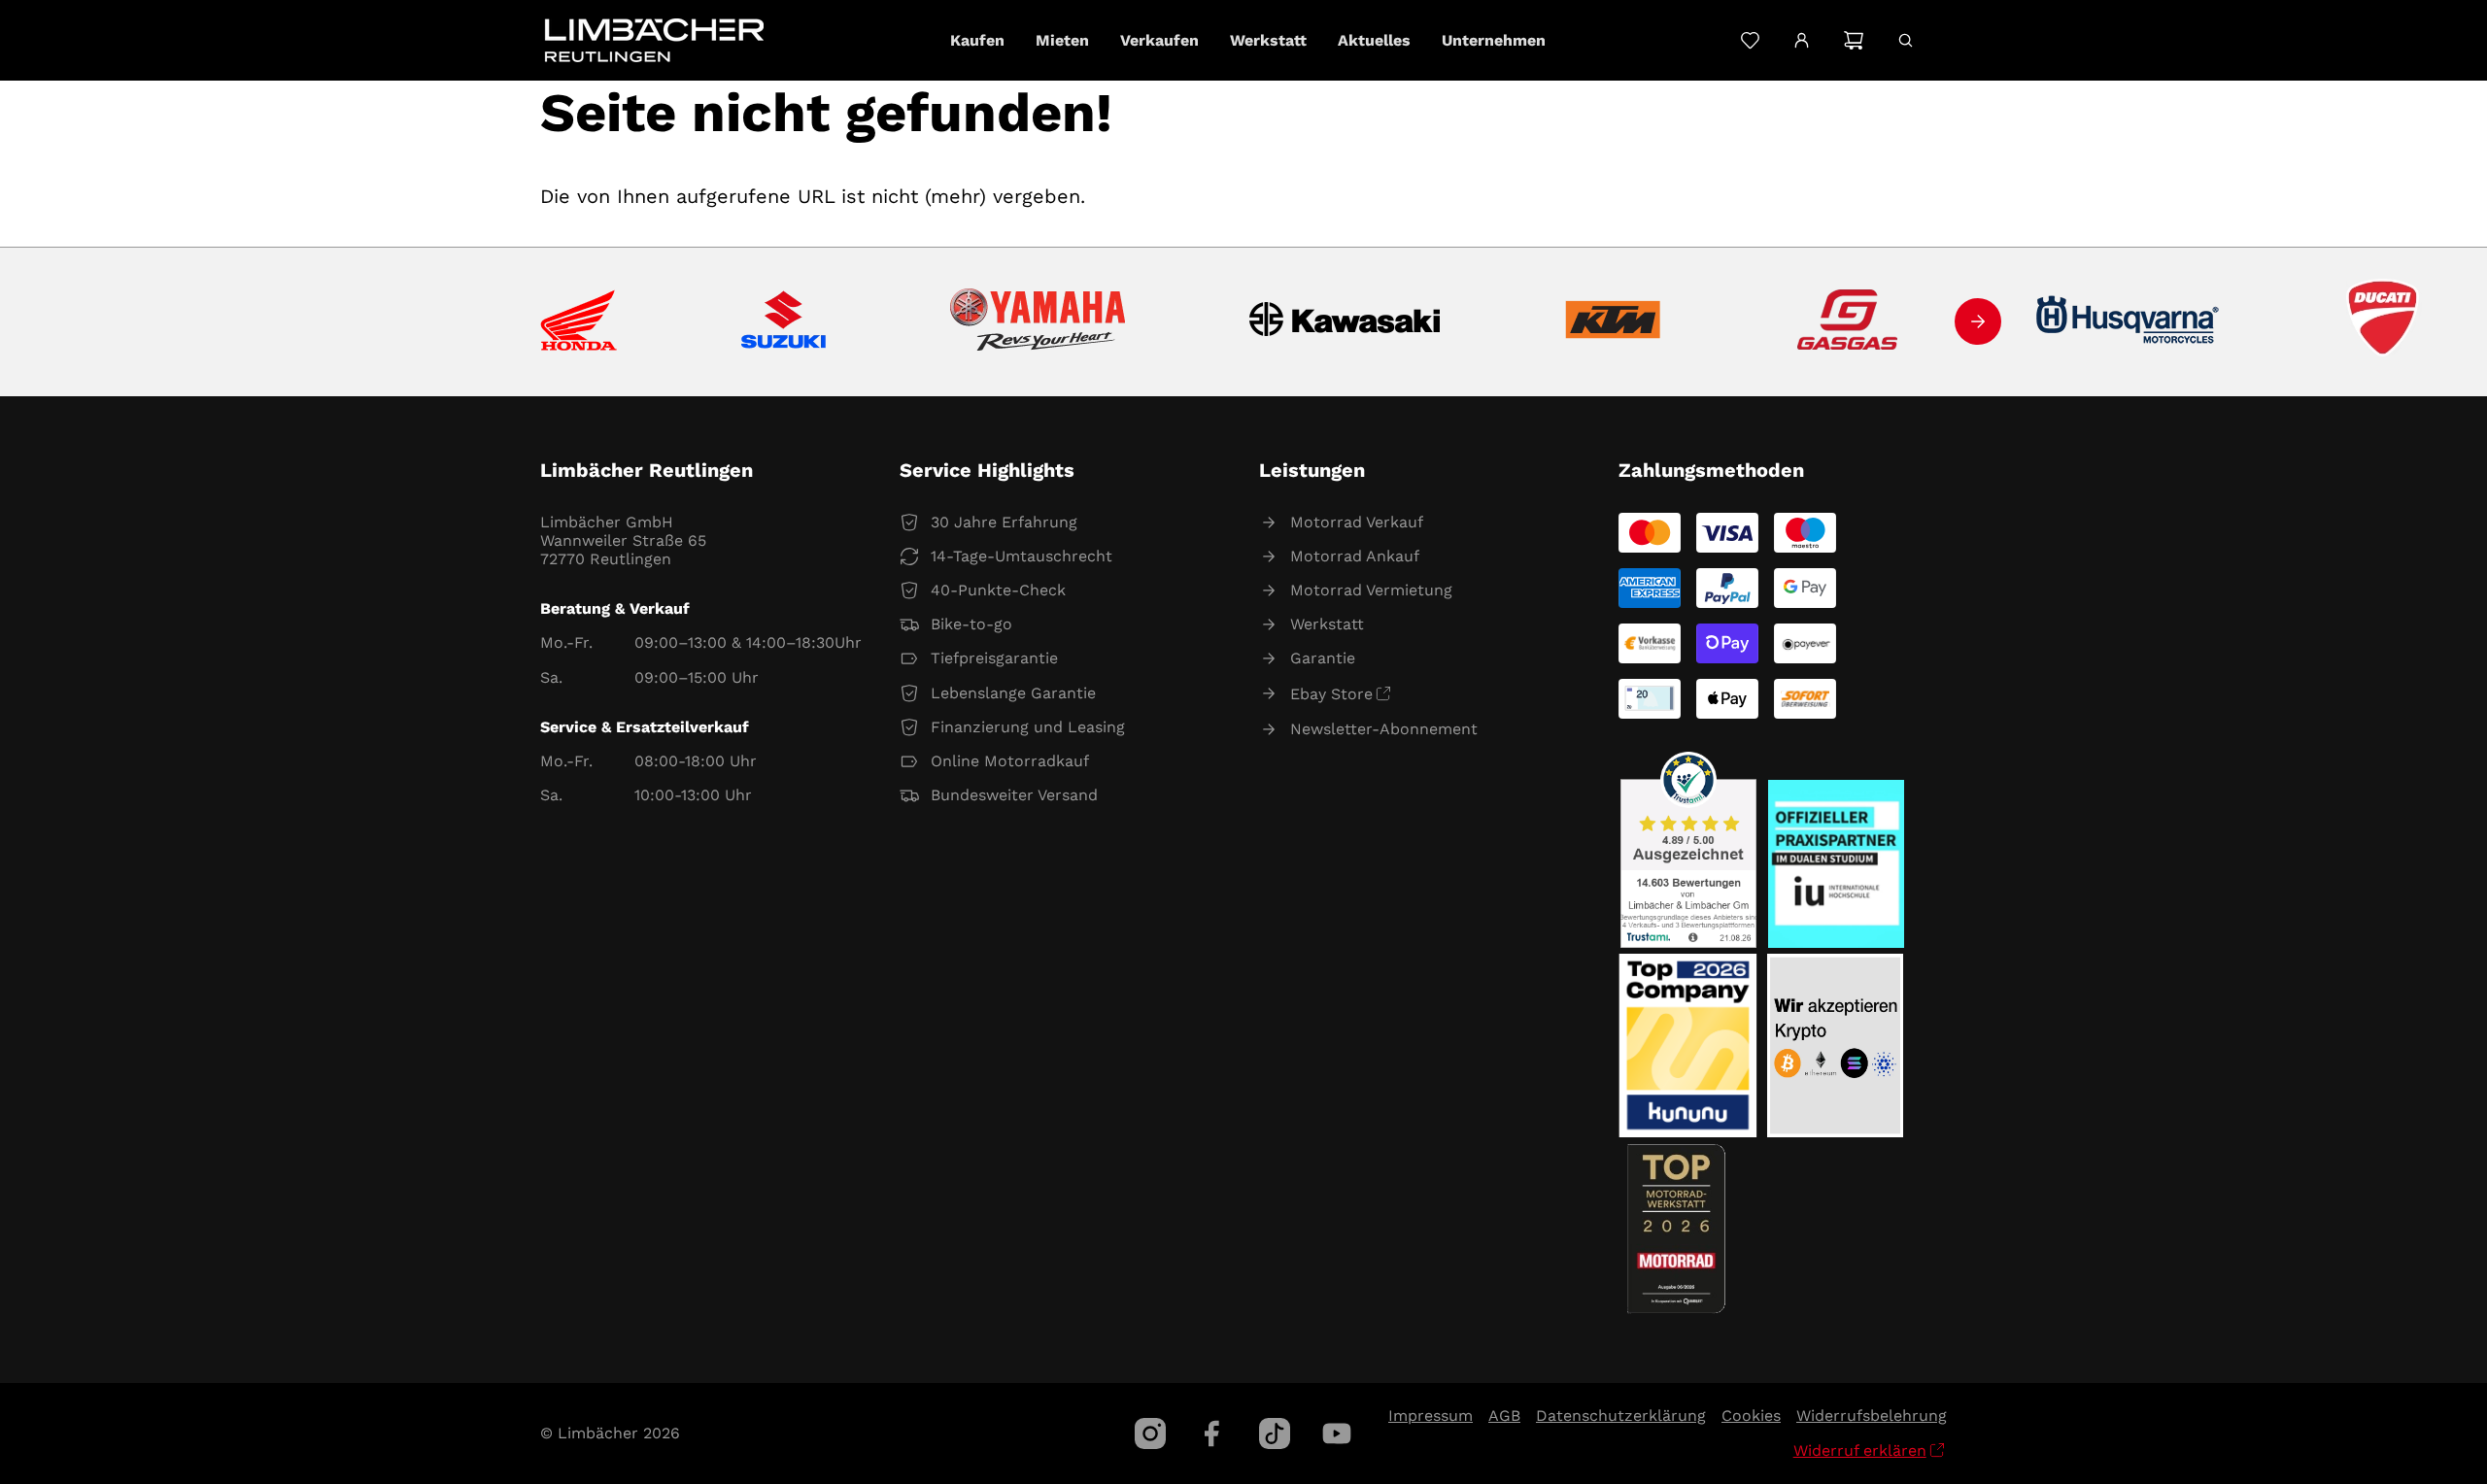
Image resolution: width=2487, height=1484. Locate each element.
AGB (1504, 1416)
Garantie (1323, 658)
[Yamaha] (1038, 321)
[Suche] (1906, 40)
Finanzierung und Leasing (1028, 727)
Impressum (1431, 1416)
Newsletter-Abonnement (1384, 729)
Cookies (1751, 1416)
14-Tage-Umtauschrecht (1022, 556)
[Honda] (579, 322)
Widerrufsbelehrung (1872, 1416)
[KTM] (1613, 321)
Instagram (1150, 1433)
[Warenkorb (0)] (1853, 40)
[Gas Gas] (1848, 321)
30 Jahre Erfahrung (1004, 522)
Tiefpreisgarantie (994, 658)
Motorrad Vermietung (1371, 590)
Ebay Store (1331, 694)
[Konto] (1802, 41)
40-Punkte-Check (998, 590)
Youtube (1337, 1433)
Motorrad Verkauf (1357, 522)
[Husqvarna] (2129, 321)
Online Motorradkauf (1010, 761)
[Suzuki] (784, 321)
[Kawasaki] (1345, 322)
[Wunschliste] (1750, 40)
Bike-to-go (971, 624)
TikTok (1275, 1433)
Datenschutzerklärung (1621, 1416)
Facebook (1212, 1433)
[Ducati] (2387, 321)
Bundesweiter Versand (1014, 795)
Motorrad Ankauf (1355, 556)
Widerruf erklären (1860, 1450)
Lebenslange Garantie (1013, 693)
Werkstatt (1327, 624)
